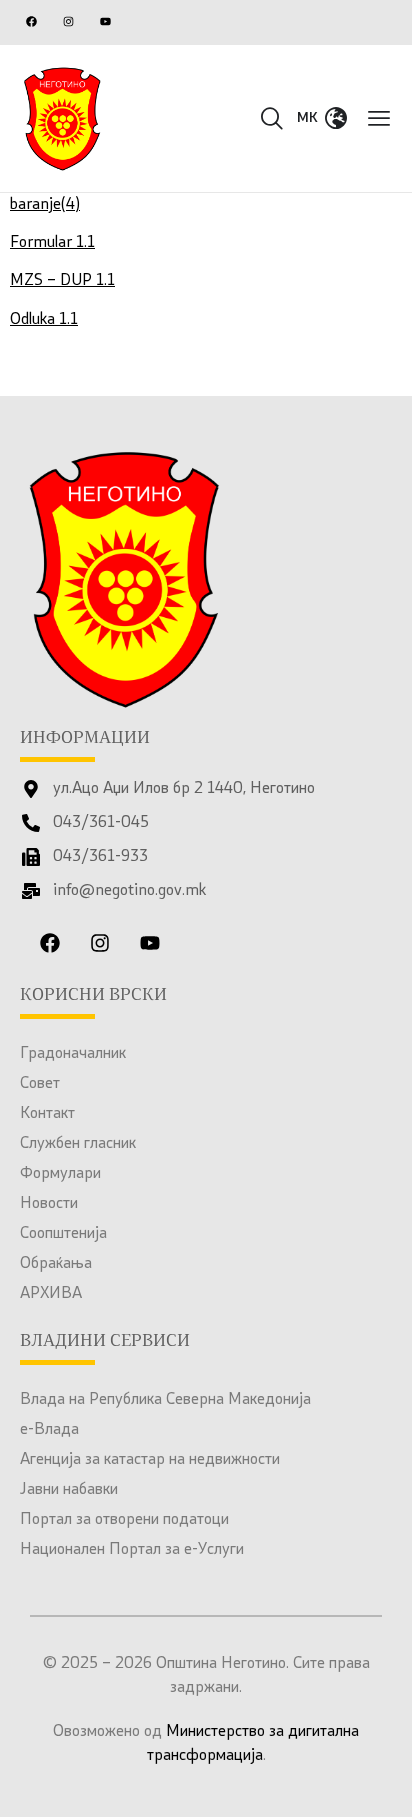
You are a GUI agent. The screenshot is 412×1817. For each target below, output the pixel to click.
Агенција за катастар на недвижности (150, 1460)
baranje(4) (45, 205)
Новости (49, 1204)
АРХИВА (51, 1294)
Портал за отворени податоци (124, 1520)
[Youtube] (105, 21)
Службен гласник (78, 1144)
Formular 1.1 (52, 243)
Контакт (47, 1114)
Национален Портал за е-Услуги (132, 1550)
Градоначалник (73, 1054)
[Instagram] (68, 21)
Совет (40, 1084)
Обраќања (56, 1264)
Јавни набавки (69, 1490)
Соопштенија (63, 1234)
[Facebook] (31, 21)
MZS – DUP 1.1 (62, 281)
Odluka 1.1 (44, 320)
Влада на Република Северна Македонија (165, 1400)
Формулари (60, 1174)
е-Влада (49, 1430)
